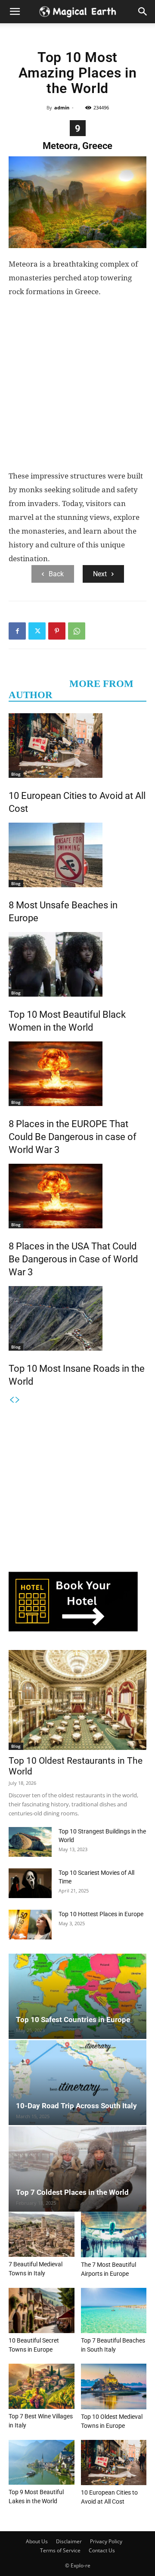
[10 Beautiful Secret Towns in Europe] (42, 2310)
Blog (16, 774)
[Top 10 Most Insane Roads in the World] (77, 1318)
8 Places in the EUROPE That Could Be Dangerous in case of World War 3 (73, 1137)
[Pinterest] (57, 631)
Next (100, 574)
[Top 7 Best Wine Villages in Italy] (42, 2386)
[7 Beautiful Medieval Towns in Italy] (42, 2234)
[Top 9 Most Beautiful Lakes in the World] (42, 2463)
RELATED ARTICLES (35, 678)
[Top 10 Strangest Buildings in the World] (30, 1842)
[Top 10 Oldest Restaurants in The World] (77, 1700)
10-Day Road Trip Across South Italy (76, 2106)
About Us (37, 2541)
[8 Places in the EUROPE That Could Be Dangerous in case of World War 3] (77, 1074)
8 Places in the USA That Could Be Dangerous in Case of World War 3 (73, 1259)
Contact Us (102, 2550)
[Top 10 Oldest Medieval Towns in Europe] (114, 2386)
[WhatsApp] (77, 631)
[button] (143, 12)
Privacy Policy (106, 2541)
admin (62, 107)
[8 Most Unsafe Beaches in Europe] (77, 855)
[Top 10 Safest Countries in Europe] (77, 1996)
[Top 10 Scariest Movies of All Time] (30, 1883)
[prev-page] (12, 1400)
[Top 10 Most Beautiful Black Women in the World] (77, 964)
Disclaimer (69, 2541)
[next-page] (18, 1400)
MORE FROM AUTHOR (71, 689)
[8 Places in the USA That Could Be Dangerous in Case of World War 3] (77, 1196)
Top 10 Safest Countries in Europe (73, 2020)
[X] (37, 631)
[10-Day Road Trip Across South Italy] (77, 2083)
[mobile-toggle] (15, 12)
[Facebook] (17, 631)
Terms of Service (60, 2550)
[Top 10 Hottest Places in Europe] (30, 1925)
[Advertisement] (77, 387)
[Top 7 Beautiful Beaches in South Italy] (114, 2310)
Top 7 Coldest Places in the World (72, 2192)
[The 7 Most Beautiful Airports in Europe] (114, 2234)
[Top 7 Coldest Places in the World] (77, 2169)
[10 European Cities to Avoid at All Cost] (77, 746)
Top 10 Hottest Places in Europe (101, 1914)
